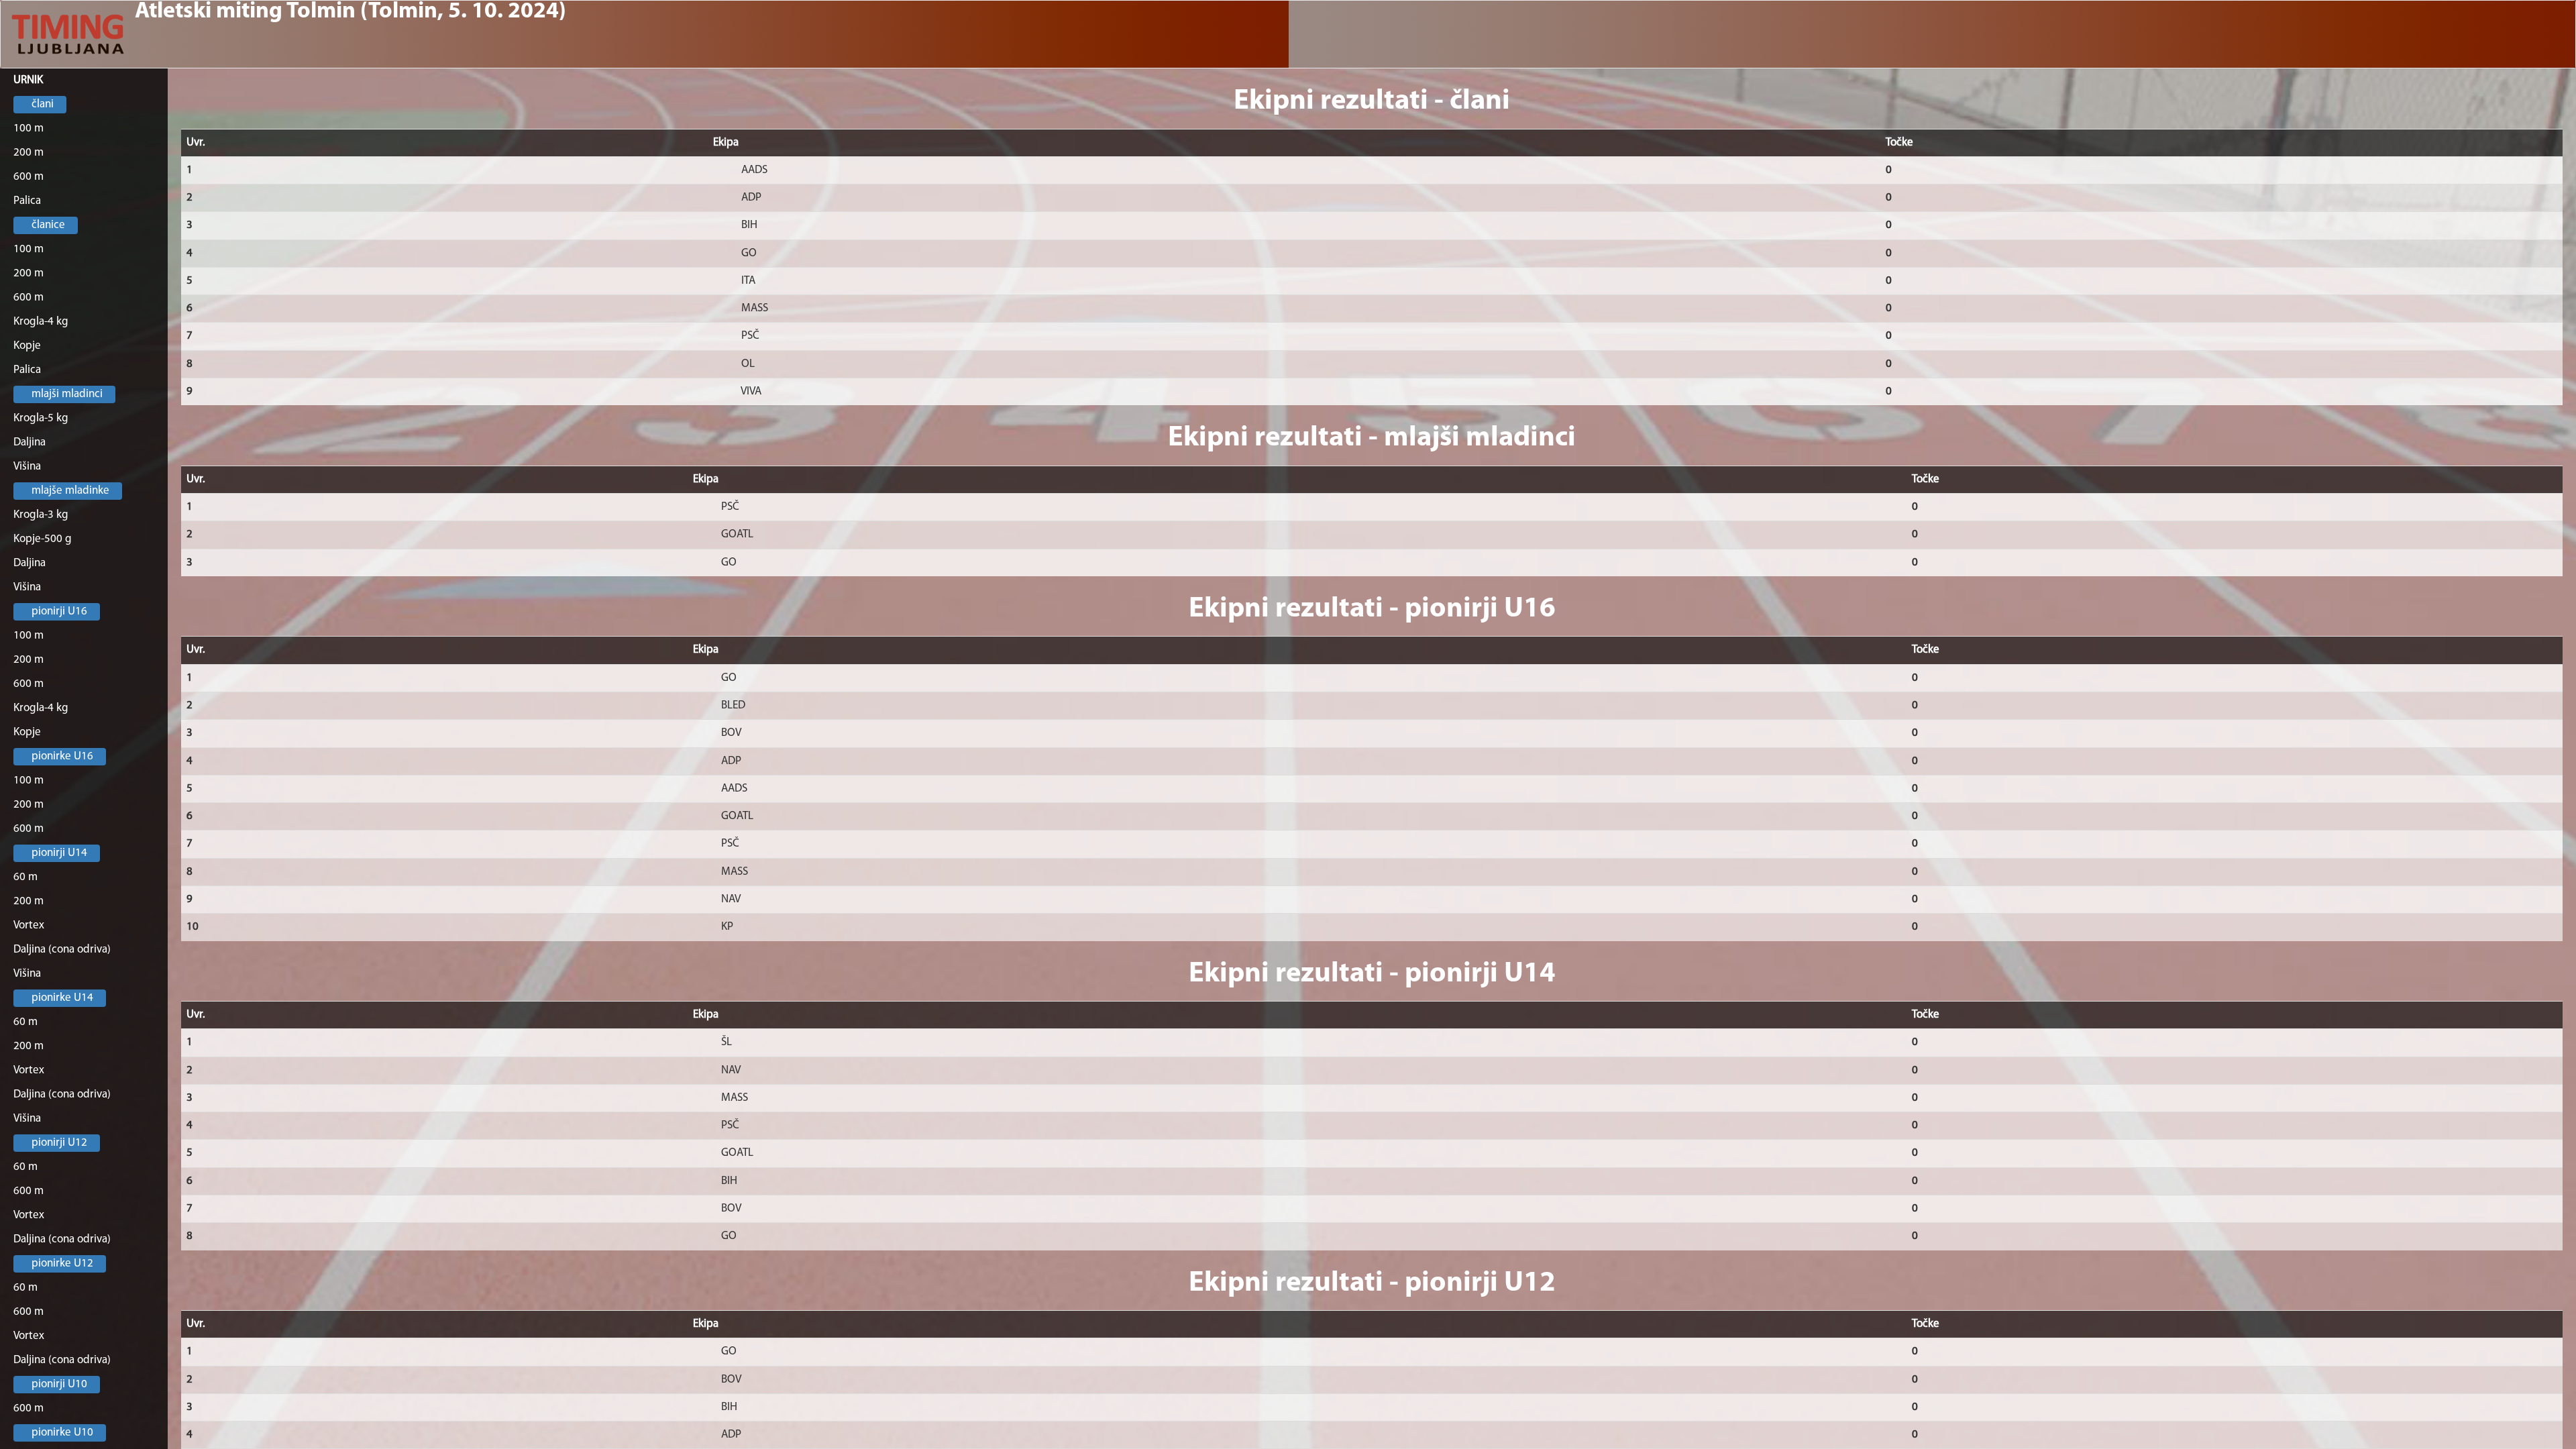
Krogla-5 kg (41, 418)
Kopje (27, 346)
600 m (29, 177)
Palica (27, 201)
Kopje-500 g (43, 539)
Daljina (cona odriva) (62, 950)
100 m (29, 128)
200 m (29, 153)
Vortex (29, 925)
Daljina (30, 442)
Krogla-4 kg (41, 322)
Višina (27, 467)
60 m (25, 877)
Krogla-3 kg (41, 515)
